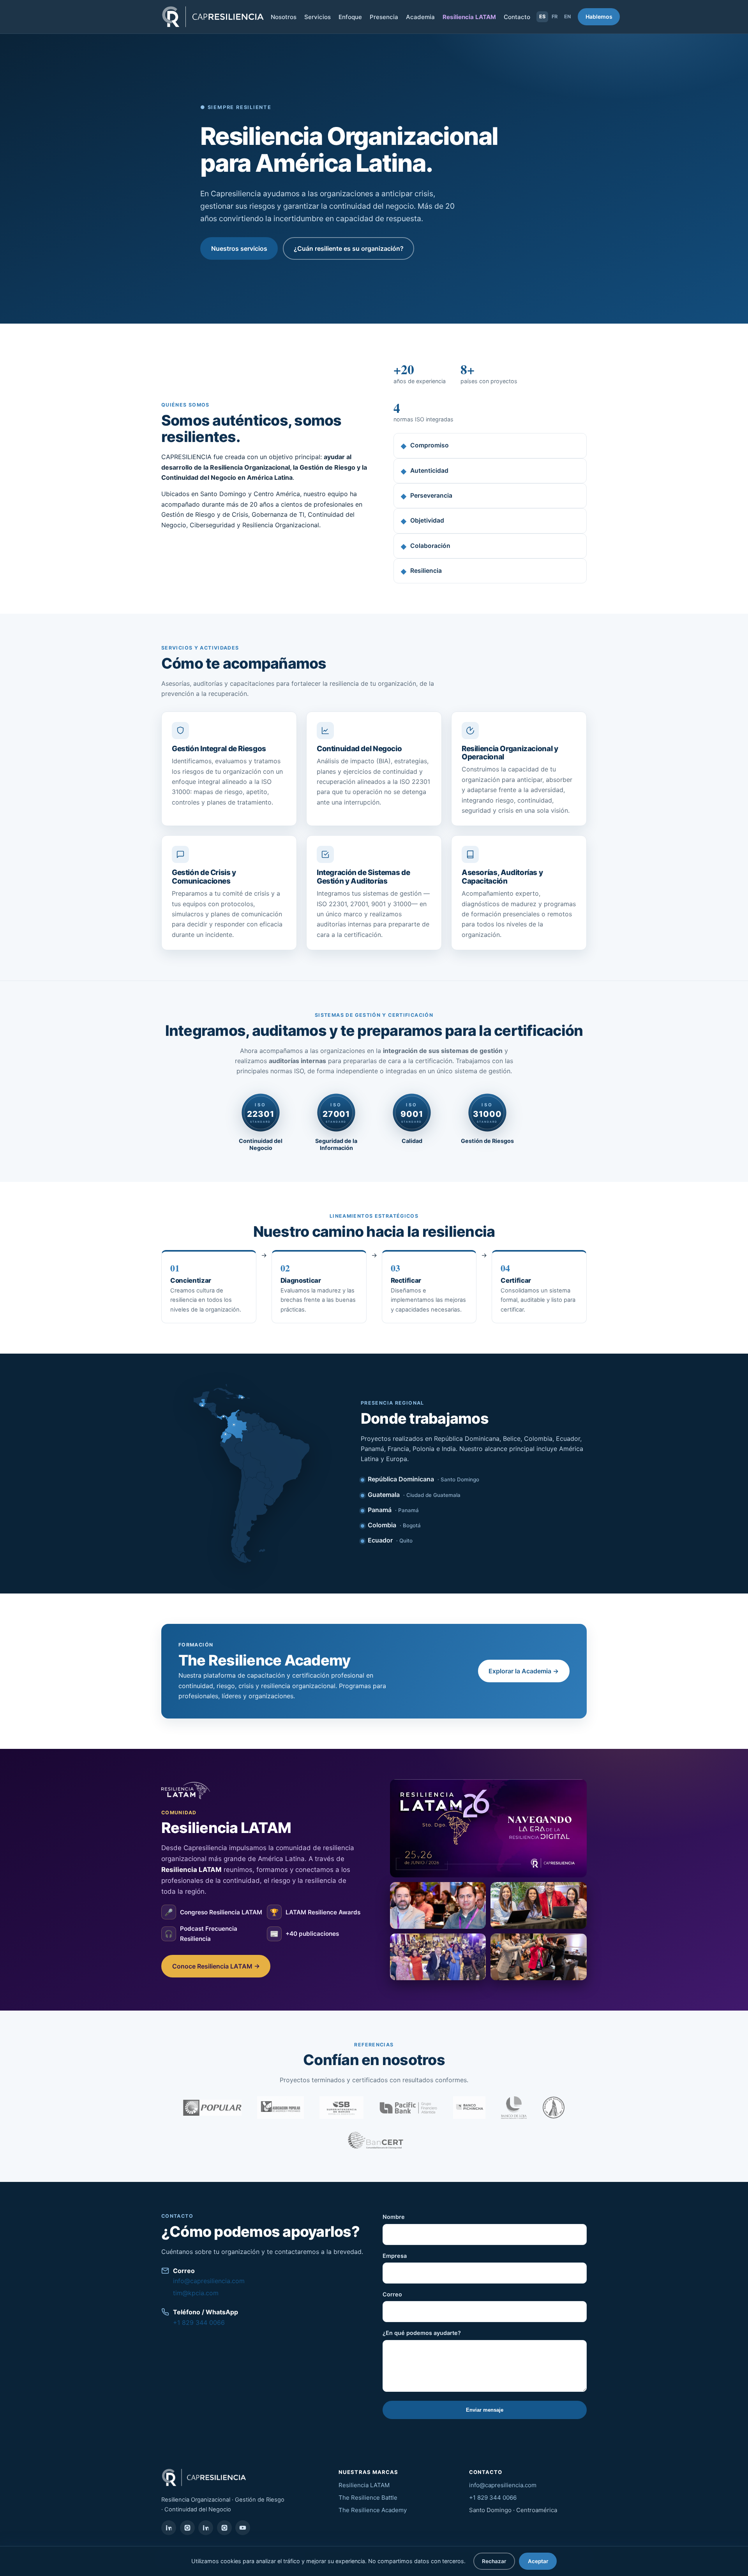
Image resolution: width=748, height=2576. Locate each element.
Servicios (318, 17)
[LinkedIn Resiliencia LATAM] (206, 2528)
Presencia (384, 17)
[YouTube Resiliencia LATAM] (243, 2528)
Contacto (517, 17)
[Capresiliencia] (213, 17)
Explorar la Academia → (524, 1671)
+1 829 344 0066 (199, 2322)
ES (542, 17)
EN (567, 17)
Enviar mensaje (485, 2410)
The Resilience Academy (373, 2510)
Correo (392, 2294)
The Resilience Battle (368, 2498)
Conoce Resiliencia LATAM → (216, 1966)
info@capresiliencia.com (209, 2281)
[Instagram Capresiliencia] (187, 2528)
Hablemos (599, 17)
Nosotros (284, 17)
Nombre (394, 2217)
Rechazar (494, 2561)
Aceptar (538, 2561)
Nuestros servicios (239, 248)
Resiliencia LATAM (469, 17)
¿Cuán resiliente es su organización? (349, 248)
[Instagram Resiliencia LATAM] (224, 2528)
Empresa (395, 2256)
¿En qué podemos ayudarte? (422, 2333)
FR (555, 17)
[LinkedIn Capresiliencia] (169, 2528)
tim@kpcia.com (196, 2293)
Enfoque (350, 17)
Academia (420, 17)
